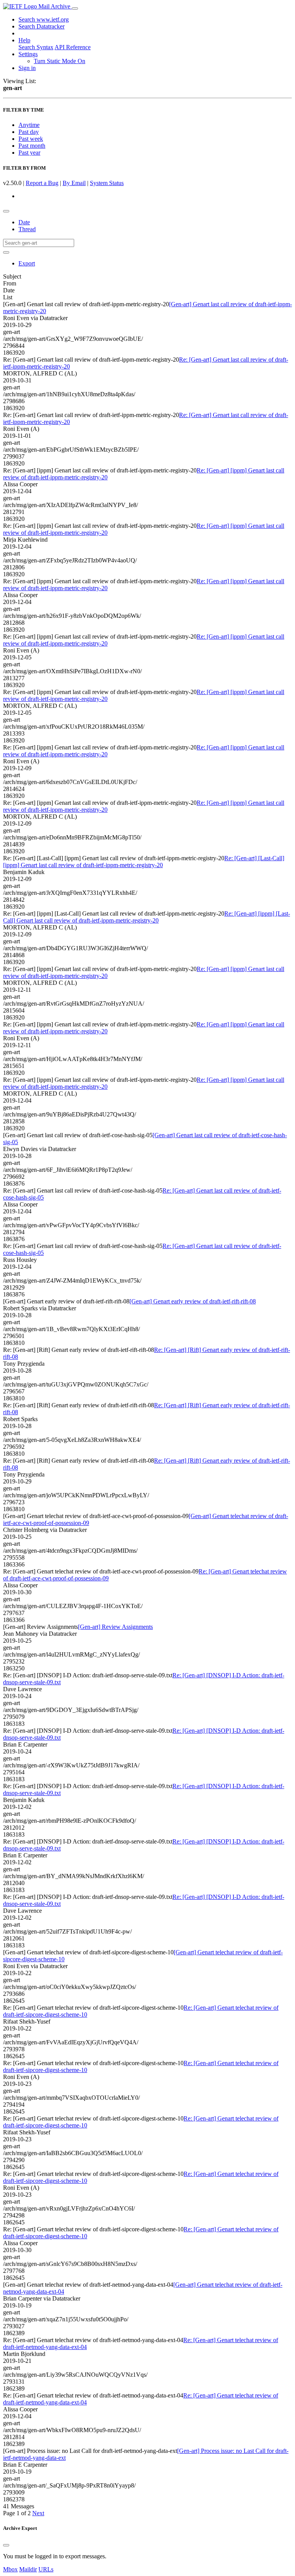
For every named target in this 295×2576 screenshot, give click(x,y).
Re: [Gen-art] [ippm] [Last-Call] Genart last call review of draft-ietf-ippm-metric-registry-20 (147, 917)
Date (24, 222)
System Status (107, 183)
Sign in (27, 68)
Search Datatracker (41, 26)
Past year (29, 153)
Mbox (10, 2569)
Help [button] (24, 40)
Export (27, 263)
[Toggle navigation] (75, 8)
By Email (74, 183)
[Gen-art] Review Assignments (115, 1627)
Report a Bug (42, 183)
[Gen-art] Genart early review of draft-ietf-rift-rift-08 (193, 1301)
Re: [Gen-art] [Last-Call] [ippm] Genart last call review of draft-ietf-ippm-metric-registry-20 (144, 862)
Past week (31, 139)
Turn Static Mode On (60, 61)
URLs (46, 2569)
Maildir (28, 2569)
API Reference (73, 47)
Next (38, 2513)
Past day (29, 132)
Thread (27, 229)
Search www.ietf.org (44, 19)
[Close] (6, 2545)
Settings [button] (28, 54)
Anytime (29, 125)
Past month (32, 146)
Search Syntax (36, 47)
